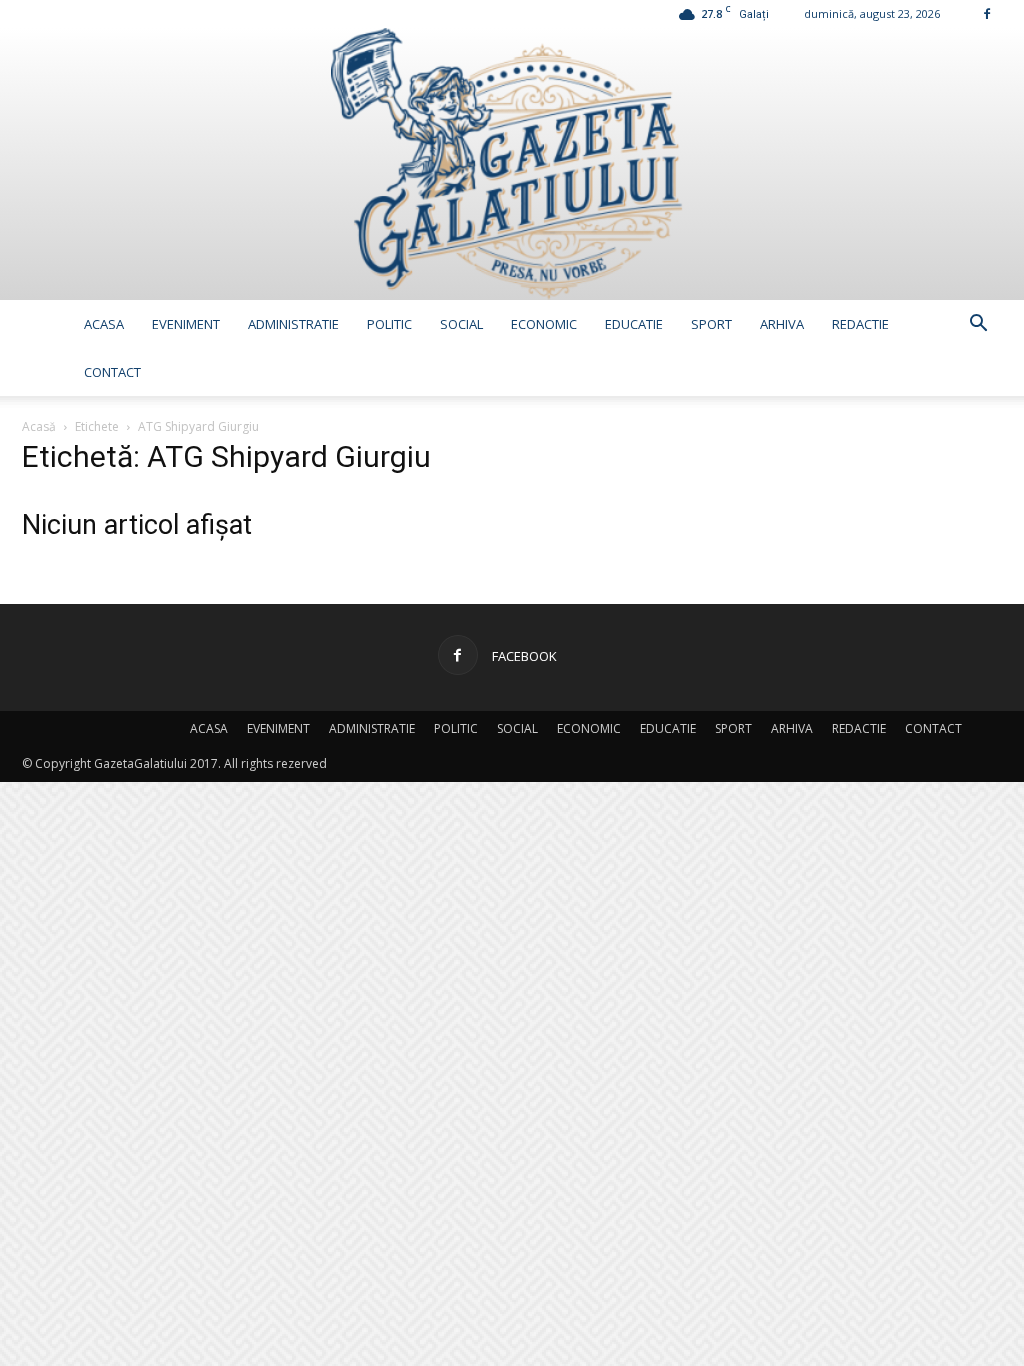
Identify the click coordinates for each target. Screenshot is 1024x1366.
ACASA (104, 324)
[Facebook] (987, 13)
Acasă (39, 426)
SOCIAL (461, 324)
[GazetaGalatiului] (512, 164)
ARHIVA (782, 324)
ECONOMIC (544, 324)
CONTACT (112, 372)
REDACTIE (860, 324)
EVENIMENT (186, 324)
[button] (978, 325)
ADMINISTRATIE (293, 324)
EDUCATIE (634, 324)
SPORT (711, 324)
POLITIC (389, 324)
